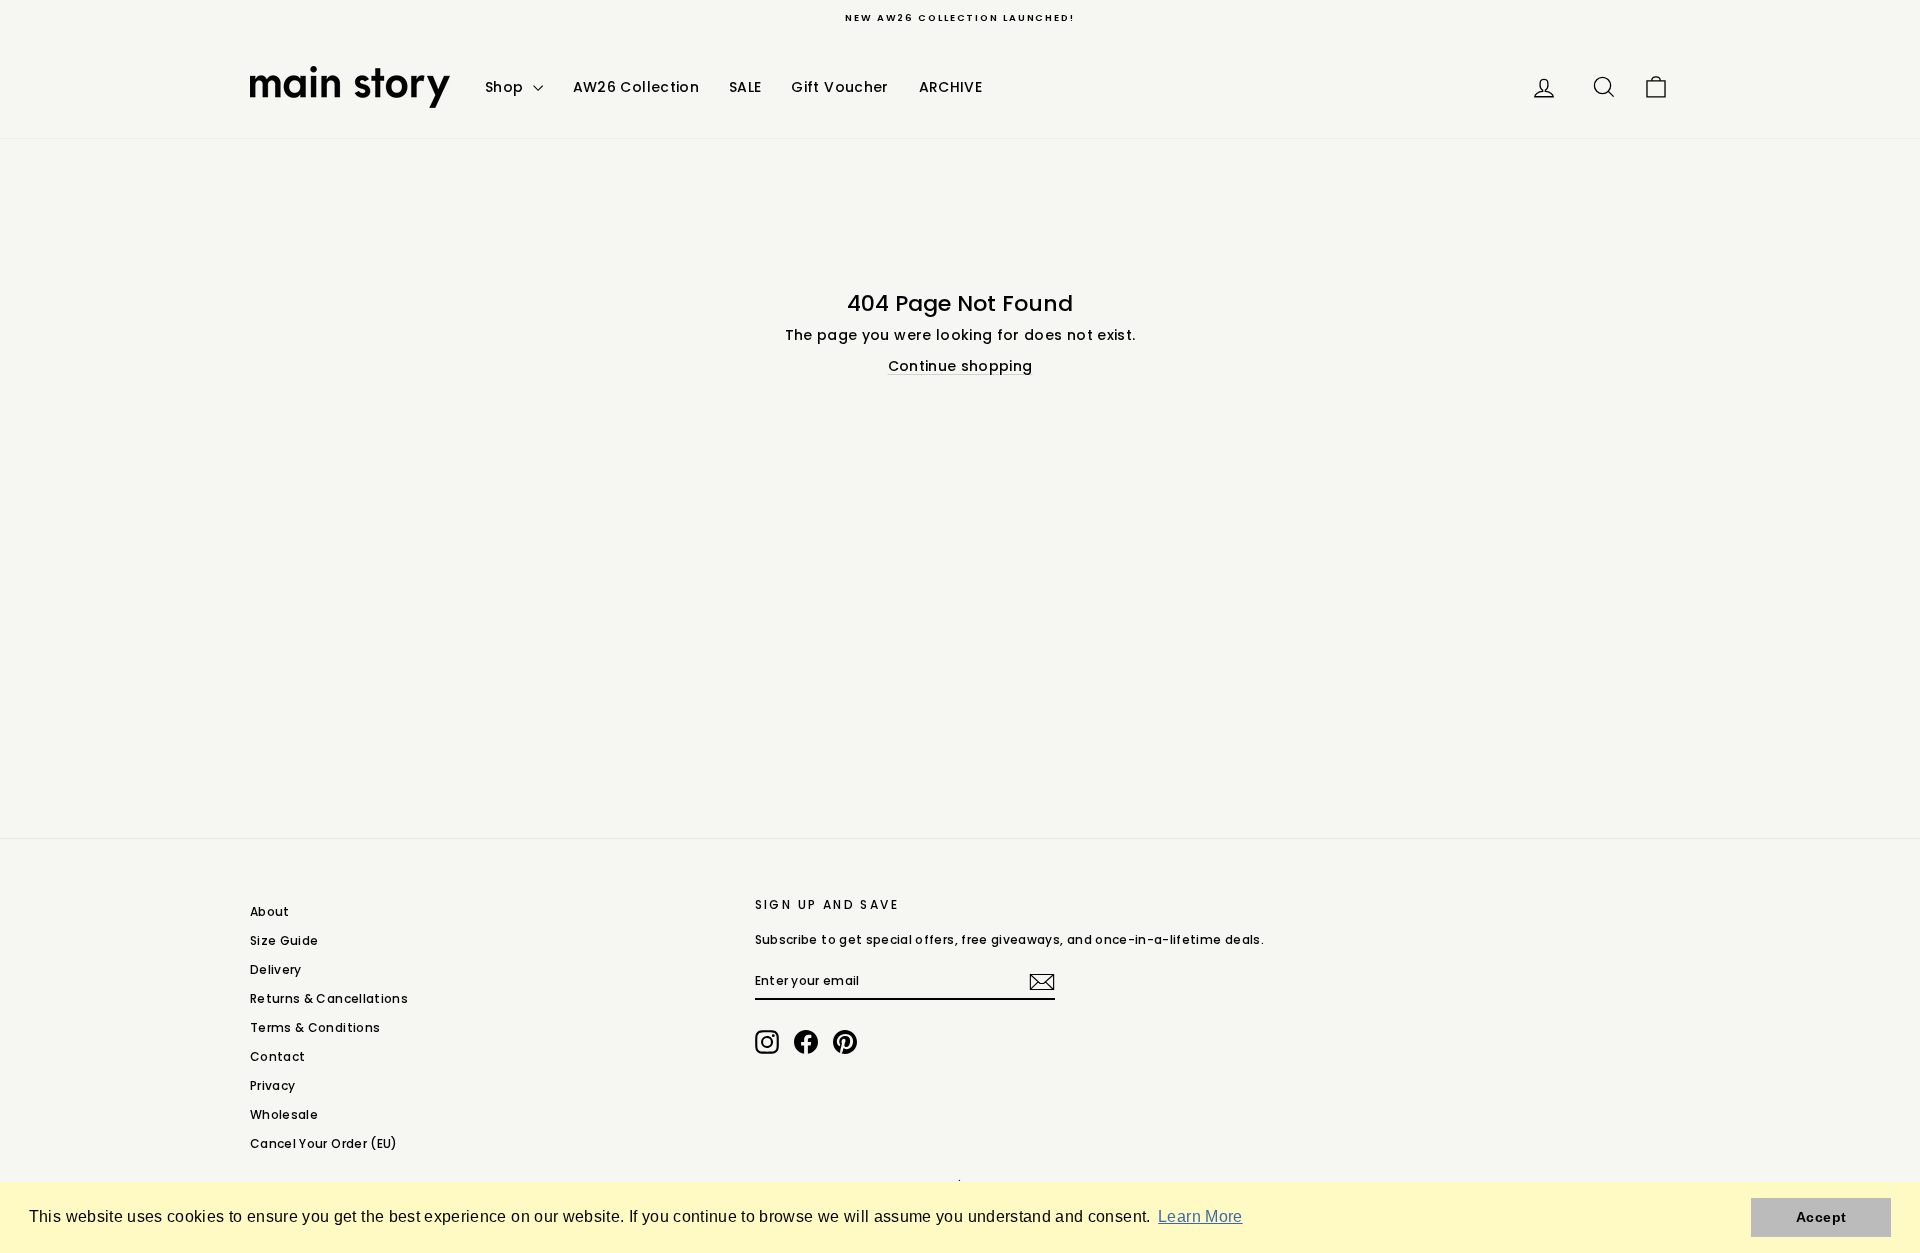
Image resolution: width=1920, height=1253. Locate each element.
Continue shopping (960, 366)
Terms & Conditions (315, 1027)
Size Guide (284, 940)
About (270, 911)
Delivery (276, 969)
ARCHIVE (950, 87)
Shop (506, 87)
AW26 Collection (636, 87)
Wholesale (284, 1114)
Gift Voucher (839, 87)
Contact (277, 1056)
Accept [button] (1821, 1217)
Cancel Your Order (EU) (324, 1143)
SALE (745, 87)
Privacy (272, 1085)
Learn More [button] (1200, 1216)
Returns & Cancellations (329, 998)
